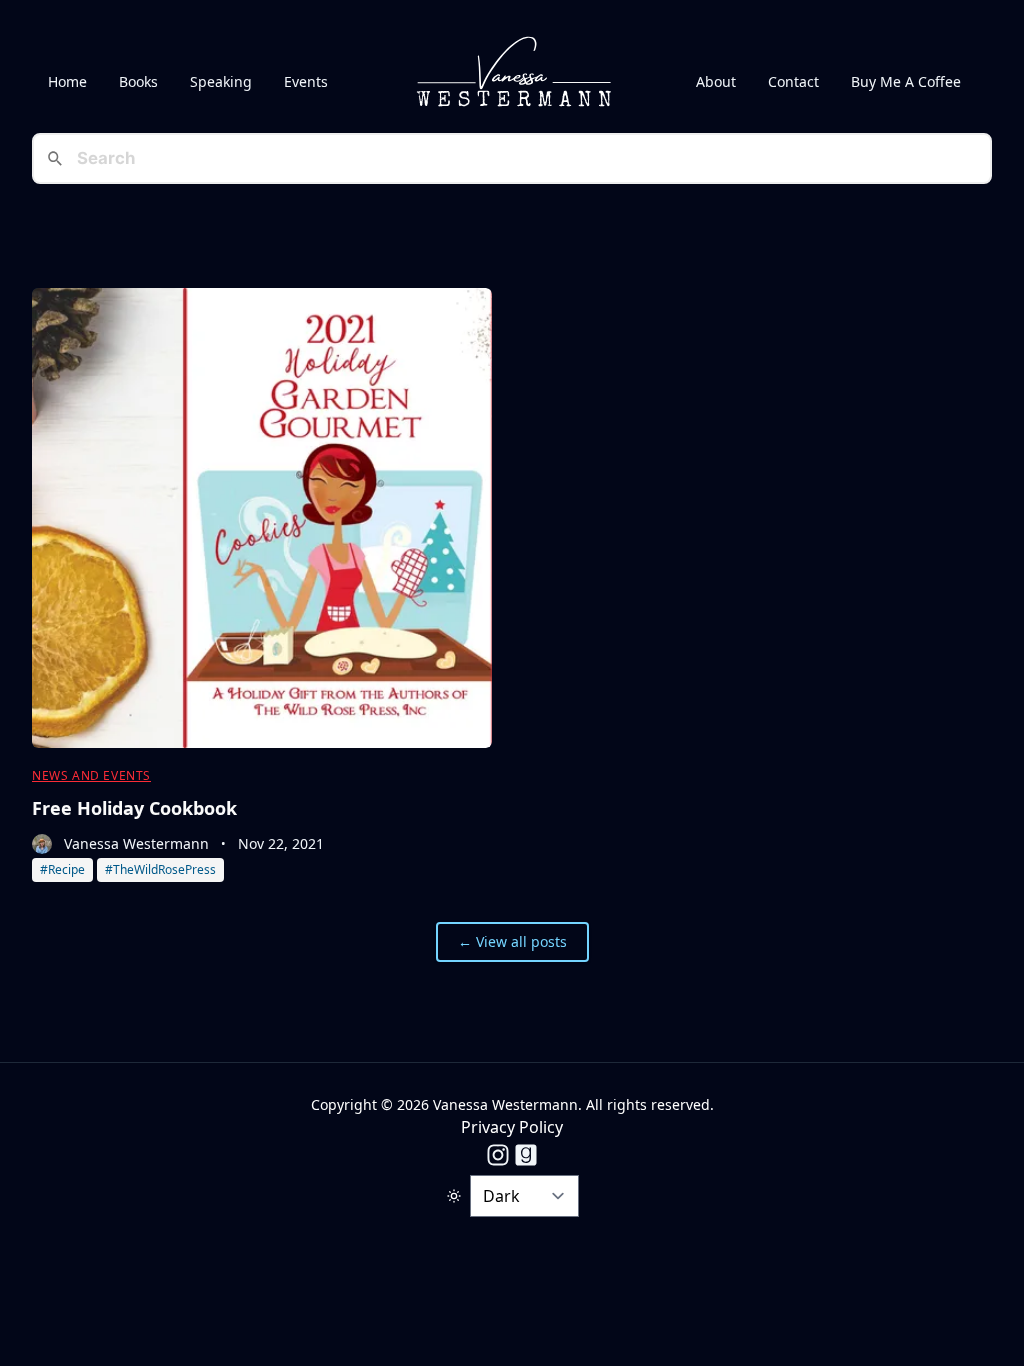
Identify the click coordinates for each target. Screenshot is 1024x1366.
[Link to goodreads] (526, 1155)
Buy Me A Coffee (906, 81)
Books (138, 81)
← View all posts (512, 941)
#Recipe (62, 869)
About (716, 81)
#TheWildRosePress (160, 869)
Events (306, 81)
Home (67, 81)
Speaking (221, 81)
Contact (793, 81)
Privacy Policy (512, 1127)
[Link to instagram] (498, 1155)
